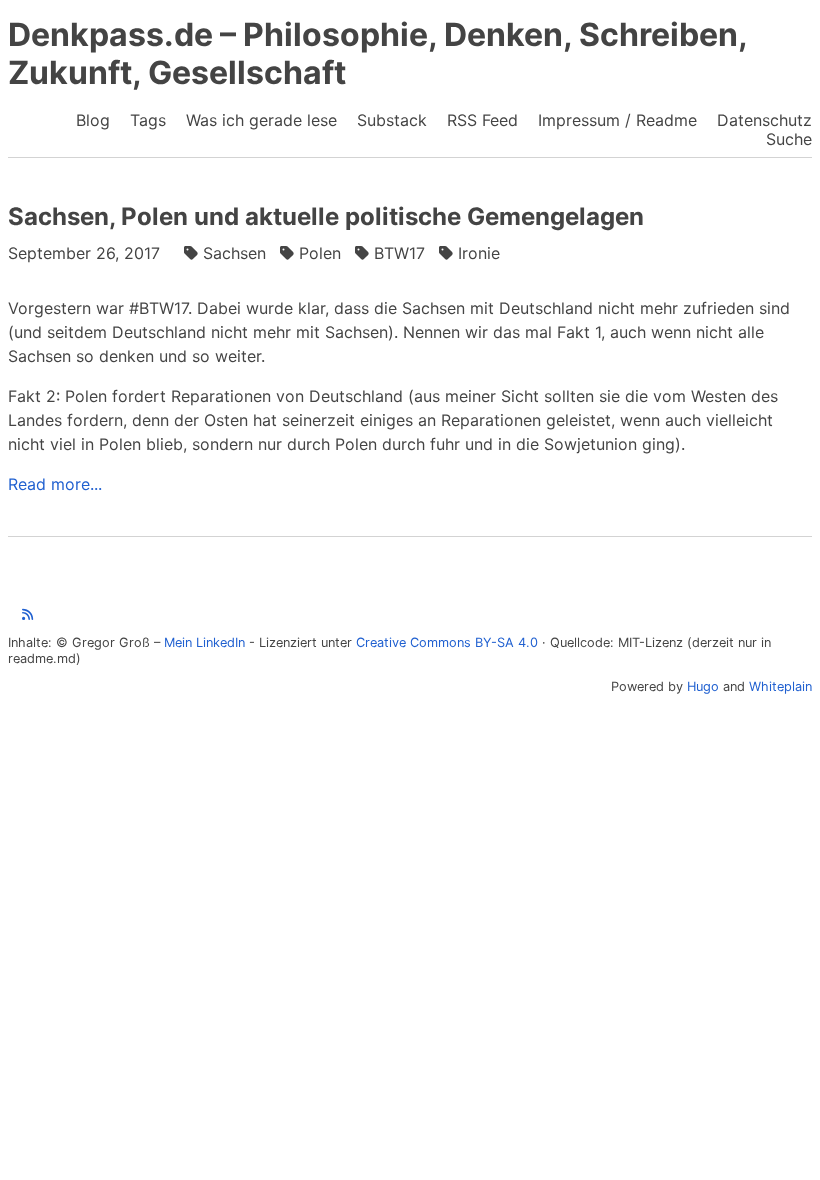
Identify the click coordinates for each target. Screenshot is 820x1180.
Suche (789, 139)
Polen (320, 253)
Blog (93, 120)
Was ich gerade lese (261, 120)
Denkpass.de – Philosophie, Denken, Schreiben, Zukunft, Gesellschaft (377, 53)
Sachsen (234, 253)
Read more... (55, 484)
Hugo (703, 686)
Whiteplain (780, 686)
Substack (392, 120)
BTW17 (399, 253)
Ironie (479, 253)
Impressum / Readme (617, 120)
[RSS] (27, 614)
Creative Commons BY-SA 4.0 (447, 642)
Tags (148, 120)
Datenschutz (764, 120)
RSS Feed (482, 120)
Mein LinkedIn (204, 642)
